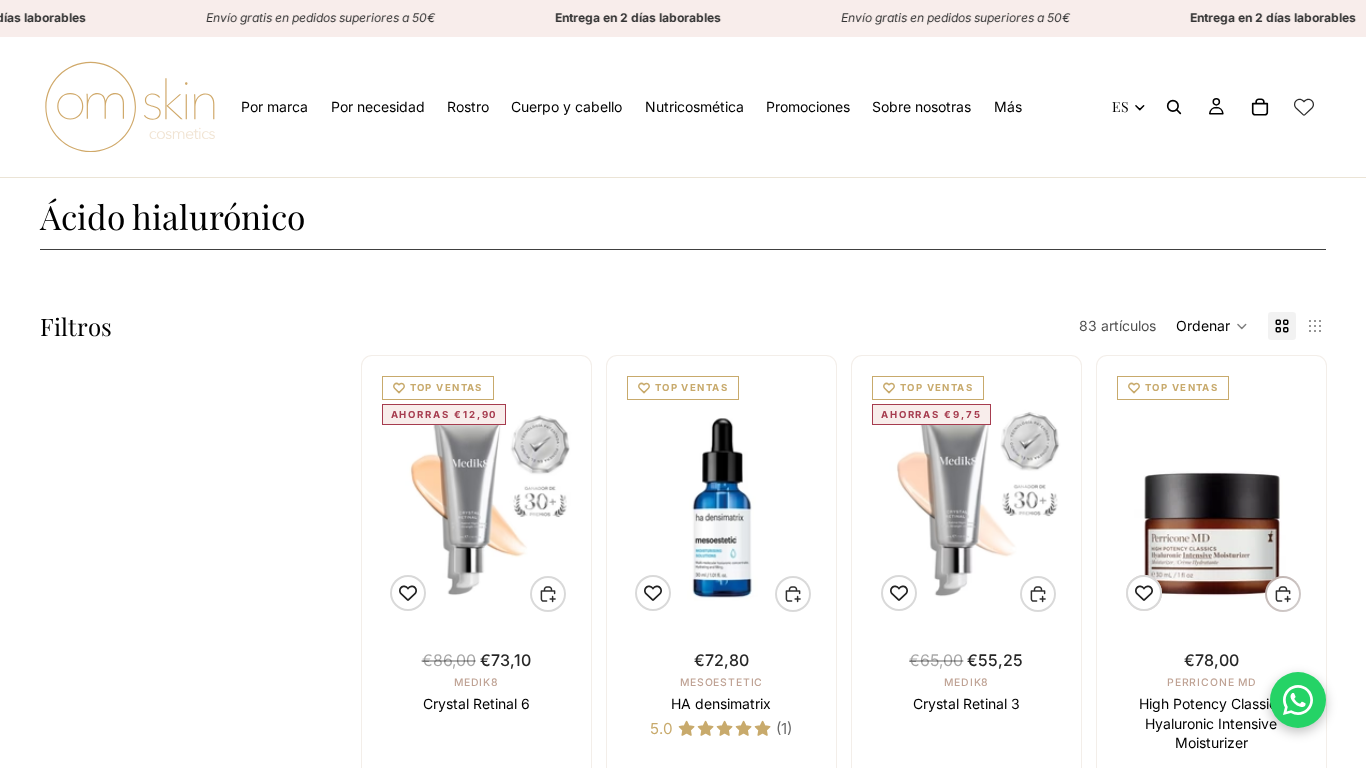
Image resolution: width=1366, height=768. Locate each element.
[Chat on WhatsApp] (1298, 700)
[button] (1212, 326)
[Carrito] (1260, 107)
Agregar (565, 594)
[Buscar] (1174, 107)
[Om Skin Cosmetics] (130, 107)
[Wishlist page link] (1304, 107)
